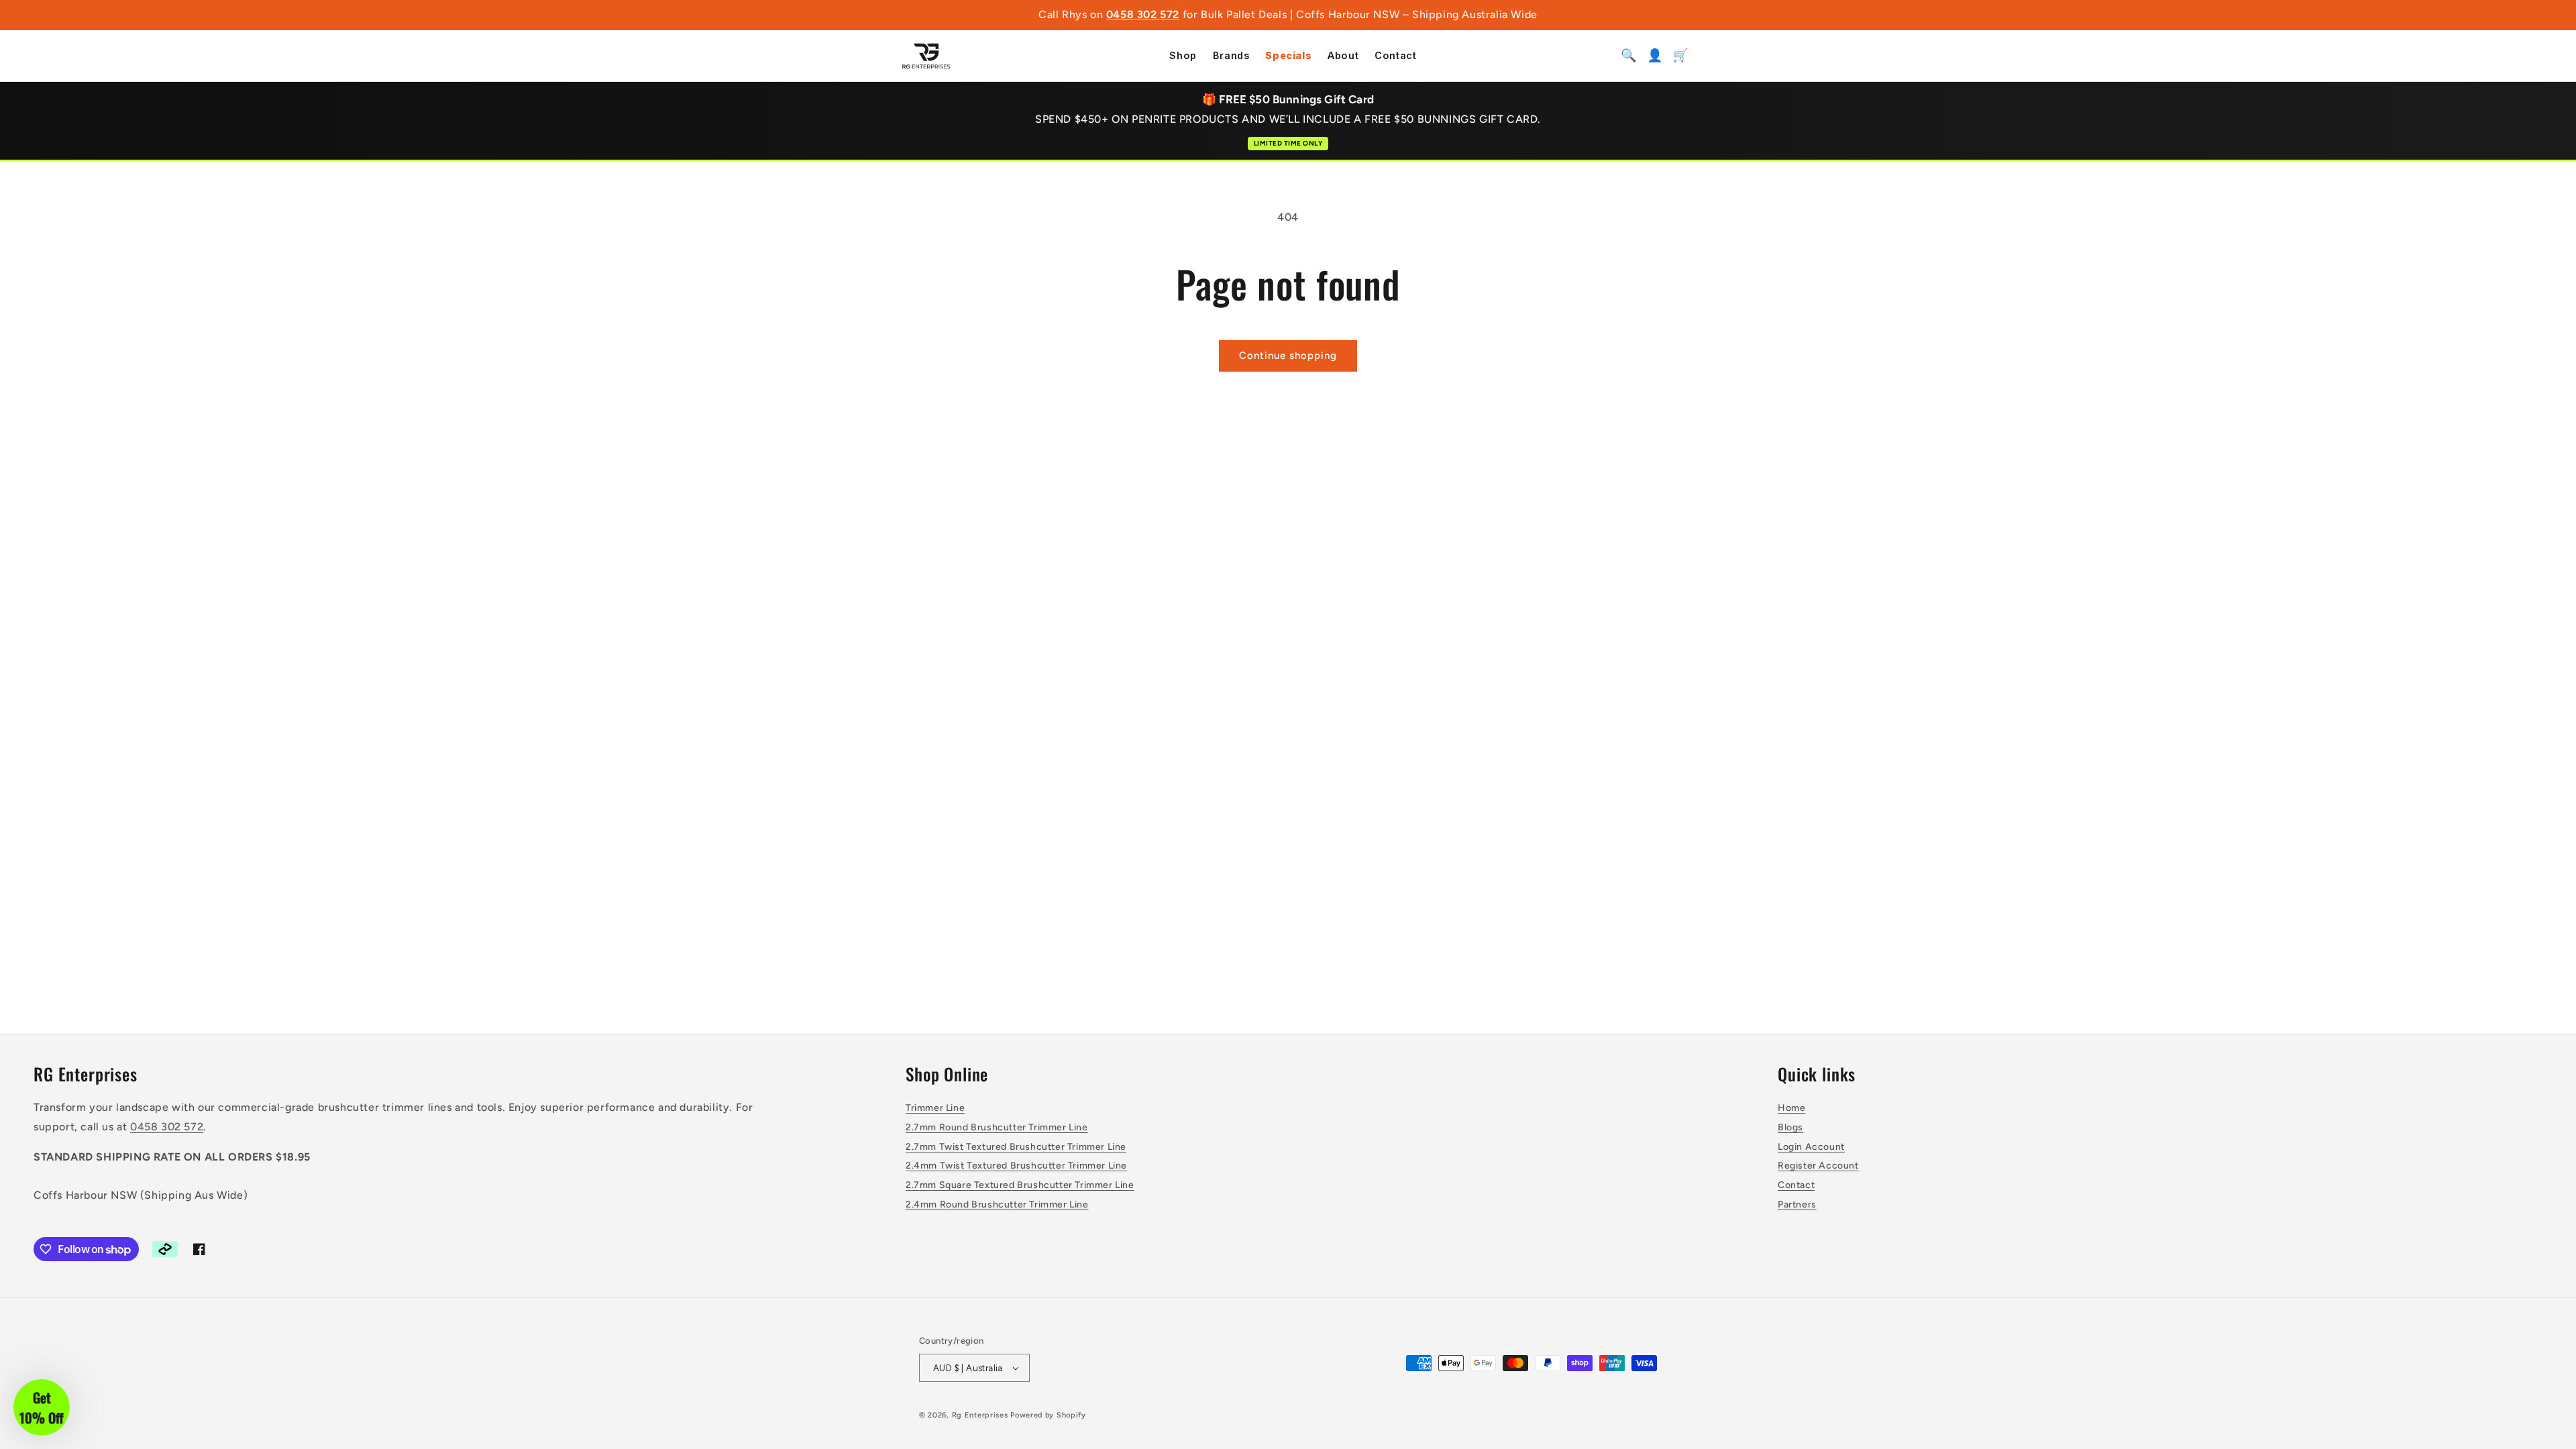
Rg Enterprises (980, 1415)
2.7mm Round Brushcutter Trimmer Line (997, 1127)
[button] (42, 1407)
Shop (1183, 56)
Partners (1797, 1204)
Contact (1395, 56)
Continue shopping (1288, 356)
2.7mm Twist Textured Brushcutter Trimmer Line (1016, 1147)
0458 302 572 (1143, 14)
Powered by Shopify (1048, 1415)
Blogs (1790, 1127)
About (1343, 56)
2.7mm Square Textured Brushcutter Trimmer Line (1020, 1185)
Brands (1231, 56)
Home (1791, 1108)
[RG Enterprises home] (926, 56)
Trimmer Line (935, 1108)
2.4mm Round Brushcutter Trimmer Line (997, 1204)
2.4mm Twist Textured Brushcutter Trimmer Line (1016, 1166)
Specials (1288, 56)
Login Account (1811, 1147)
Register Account (1818, 1166)
